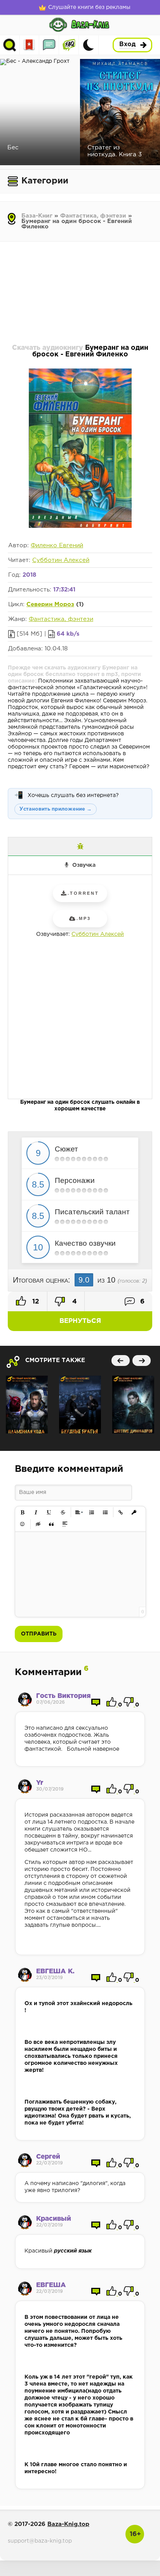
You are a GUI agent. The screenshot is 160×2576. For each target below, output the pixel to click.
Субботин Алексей (61, 560)
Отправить (39, 1634)
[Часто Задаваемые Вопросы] (69, 45)
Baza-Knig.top (68, 2524)
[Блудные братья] (80, 1405)
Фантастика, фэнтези (93, 216)
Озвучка (84, 865)
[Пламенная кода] (27, 1405)
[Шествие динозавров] (133, 1405)
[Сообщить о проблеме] (80, 846)
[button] (23, 1512)
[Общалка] (49, 45)
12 (35, 1302)
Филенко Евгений (57, 545)
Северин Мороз (50, 604)
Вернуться (80, 1321)
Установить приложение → (56, 809)
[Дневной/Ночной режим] (89, 45)
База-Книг (37, 216)
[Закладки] (29, 45)
